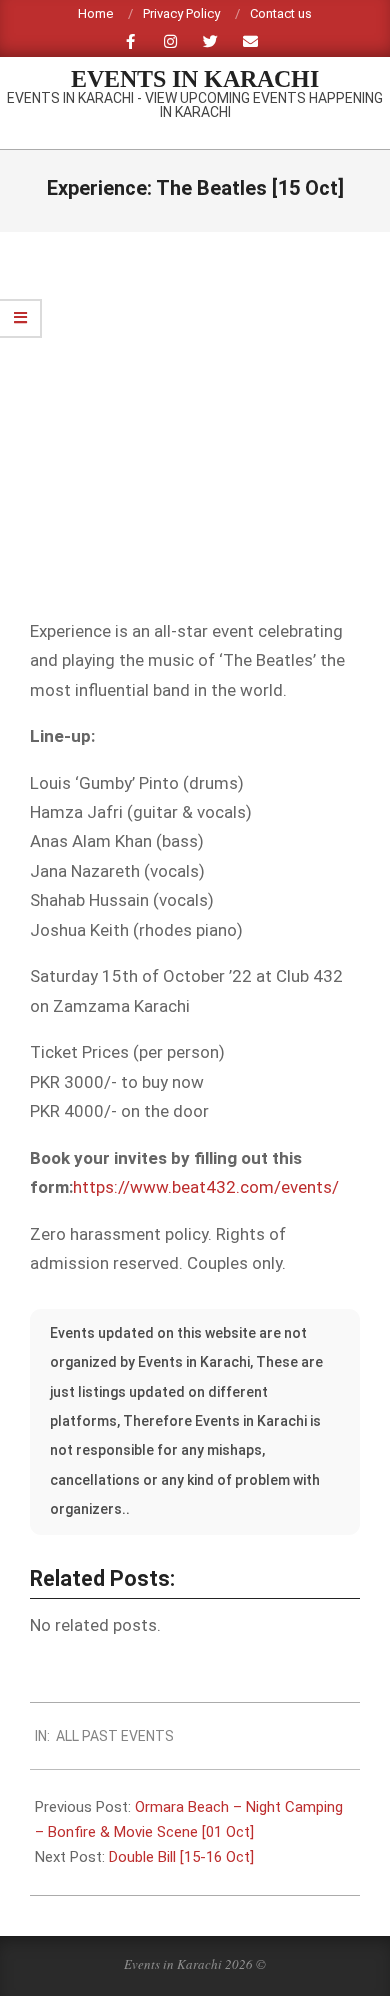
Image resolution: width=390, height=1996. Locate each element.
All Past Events (115, 1736)
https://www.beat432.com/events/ (206, 1187)
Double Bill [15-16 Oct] (181, 1857)
